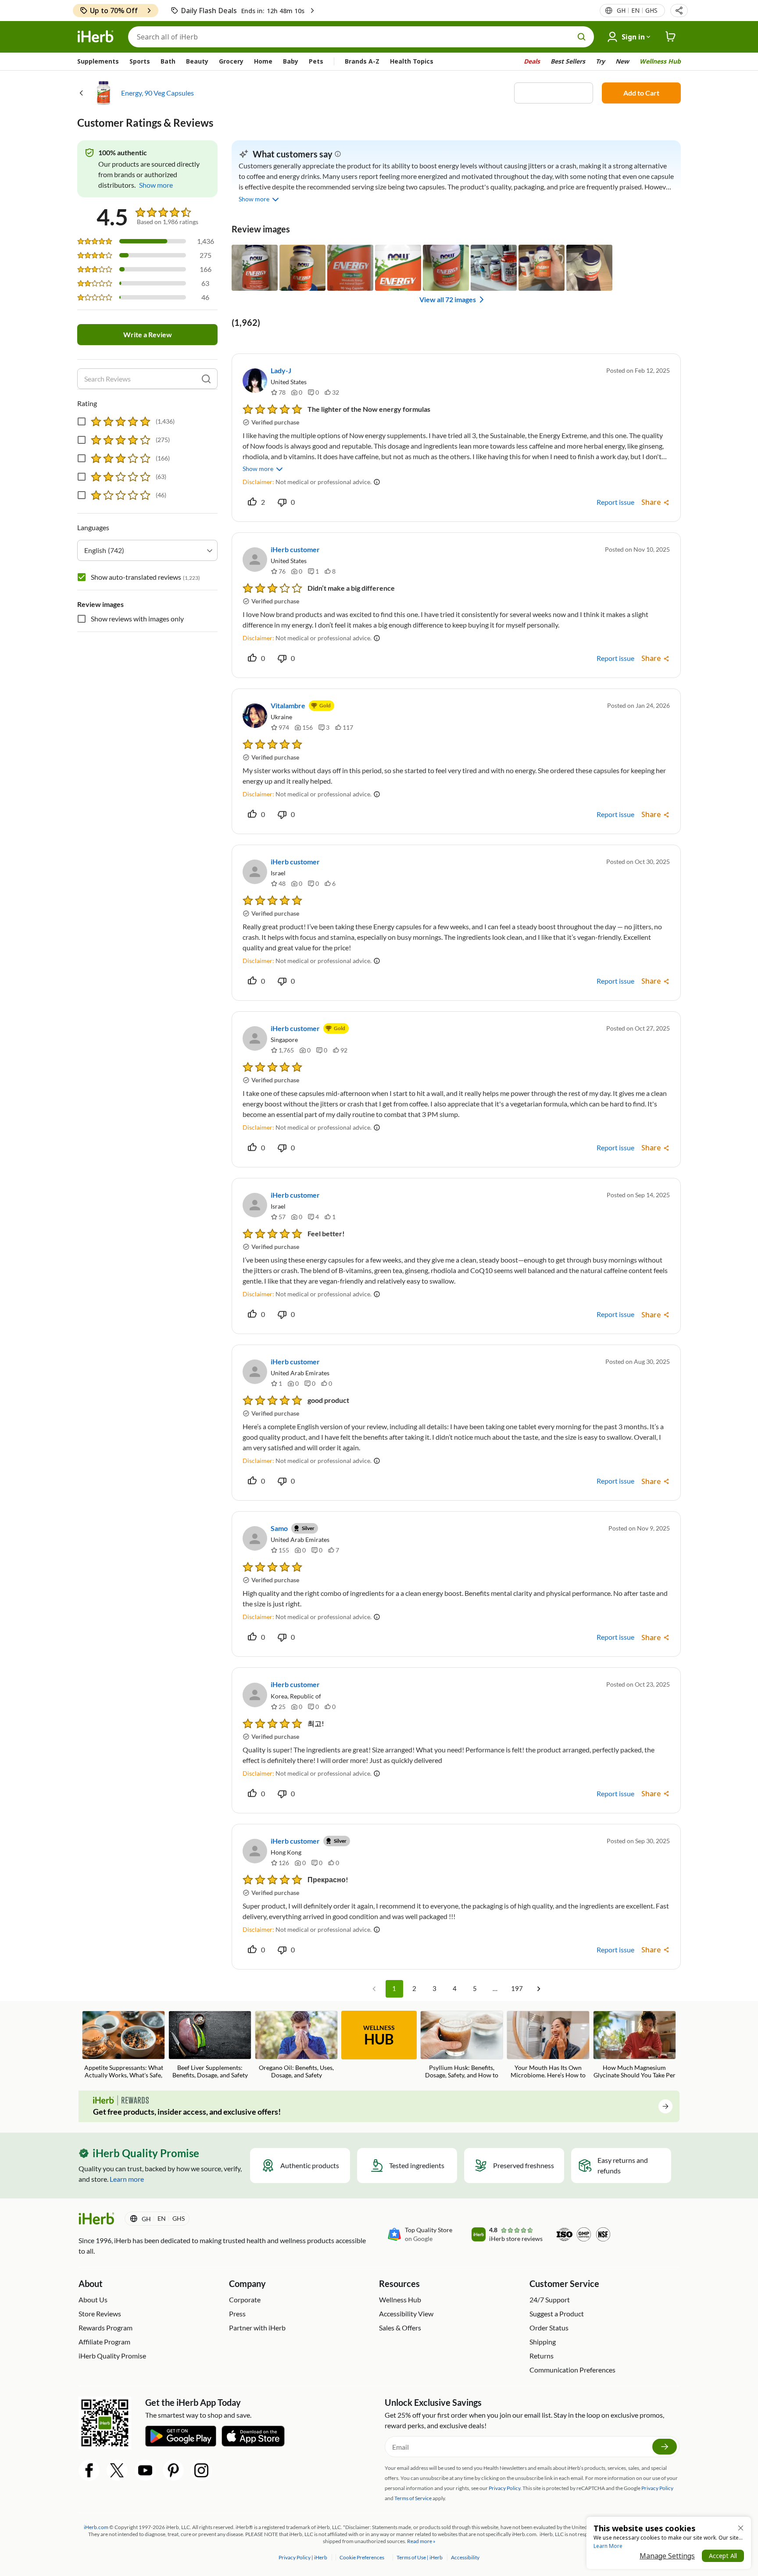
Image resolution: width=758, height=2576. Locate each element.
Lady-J (281, 370)
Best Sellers (568, 61)
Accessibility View (406, 2314)
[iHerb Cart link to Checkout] (671, 37)
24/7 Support (550, 2299)
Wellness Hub (660, 61)
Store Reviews (100, 2314)
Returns (542, 2356)
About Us (93, 2299)
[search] (206, 379)
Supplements (98, 61)
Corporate (245, 2299)
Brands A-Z (362, 61)
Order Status (549, 2328)
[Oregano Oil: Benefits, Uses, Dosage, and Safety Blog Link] (296, 2045)
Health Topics (412, 61)
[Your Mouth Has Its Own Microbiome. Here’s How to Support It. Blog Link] (548, 2046)
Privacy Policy (657, 2488)
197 (517, 1988)
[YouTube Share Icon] (145, 2470)
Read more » (421, 2541)
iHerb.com (96, 2527)
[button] (679, 11)
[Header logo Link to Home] (96, 37)
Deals (532, 61)
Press (237, 2314)
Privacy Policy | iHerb (303, 2557)
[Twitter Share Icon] (117, 2470)
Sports (140, 61)
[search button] (582, 37)
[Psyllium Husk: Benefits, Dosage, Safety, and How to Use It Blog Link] (462, 2046)
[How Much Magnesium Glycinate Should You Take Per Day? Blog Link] (635, 2046)
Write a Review (148, 334)
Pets (316, 61)
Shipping (543, 2342)
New (622, 61)
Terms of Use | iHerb (420, 2557)
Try (600, 61)
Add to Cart (641, 93)
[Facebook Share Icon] (89, 2470)
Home (263, 61)
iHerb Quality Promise (112, 2356)
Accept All (723, 2556)
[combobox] (147, 550)
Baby (291, 61)
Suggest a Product (557, 2314)
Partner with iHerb (257, 2328)
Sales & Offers (400, 2328)
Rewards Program (105, 2328)
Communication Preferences (572, 2370)
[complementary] (361, 2557)
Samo (279, 1528)
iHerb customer (295, 549)
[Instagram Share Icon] (201, 2470)
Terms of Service (413, 2498)
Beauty (197, 61)
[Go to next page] (539, 1989)
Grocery (231, 61)
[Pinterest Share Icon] (173, 2470)
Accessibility (465, 2557)
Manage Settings (667, 2556)
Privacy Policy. (505, 2488)
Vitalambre (288, 705)
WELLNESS (379, 2036)
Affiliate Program (104, 2342)
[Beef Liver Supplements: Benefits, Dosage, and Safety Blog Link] (210, 2045)
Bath (168, 61)
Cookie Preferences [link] (362, 2557)
